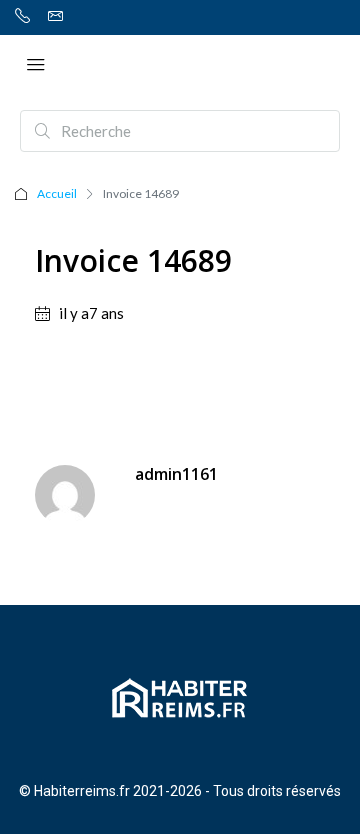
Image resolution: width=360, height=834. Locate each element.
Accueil (57, 193)
